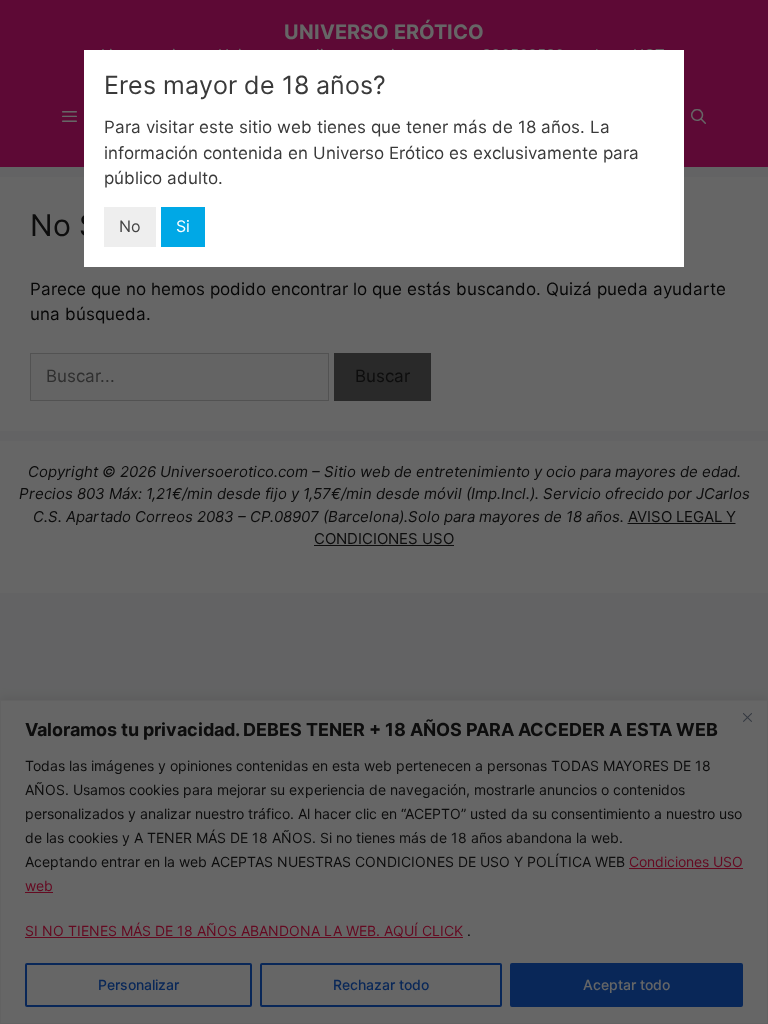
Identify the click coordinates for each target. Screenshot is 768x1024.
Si (183, 226)
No (130, 226)
